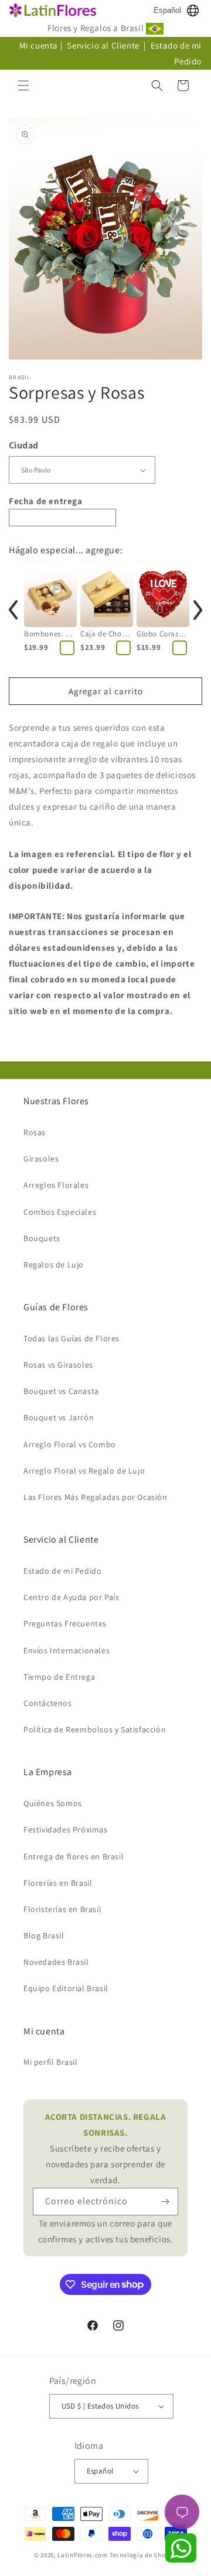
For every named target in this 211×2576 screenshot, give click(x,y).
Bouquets (42, 1238)
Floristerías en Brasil (62, 1909)
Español (167, 10)
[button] (23, 85)
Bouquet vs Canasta (61, 1391)
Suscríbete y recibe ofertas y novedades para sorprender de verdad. (106, 2148)
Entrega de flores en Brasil (74, 1856)
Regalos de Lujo (54, 1265)
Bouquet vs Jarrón (59, 1417)
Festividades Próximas (66, 1830)
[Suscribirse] (165, 2202)
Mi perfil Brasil (51, 2062)
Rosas (35, 1132)
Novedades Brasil (56, 1962)
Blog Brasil (44, 1936)
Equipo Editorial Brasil (66, 1988)
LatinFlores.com (83, 2555)
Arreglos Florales (56, 1185)
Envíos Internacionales (67, 1650)
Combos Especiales (60, 1212)
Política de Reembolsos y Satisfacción (95, 1729)
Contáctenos (48, 1703)
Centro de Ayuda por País (71, 1597)
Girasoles (41, 1159)
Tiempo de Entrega (59, 1677)
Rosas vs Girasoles (58, 1365)
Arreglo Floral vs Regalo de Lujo (84, 1471)
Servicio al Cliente (104, 45)
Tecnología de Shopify (144, 2555)
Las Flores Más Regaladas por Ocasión (96, 1497)
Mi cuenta (39, 45)
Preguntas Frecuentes (65, 1623)
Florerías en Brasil (58, 1883)
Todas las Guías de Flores (72, 1338)
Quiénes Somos (53, 1803)
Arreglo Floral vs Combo (70, 1444)
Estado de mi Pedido (62, 1571)
